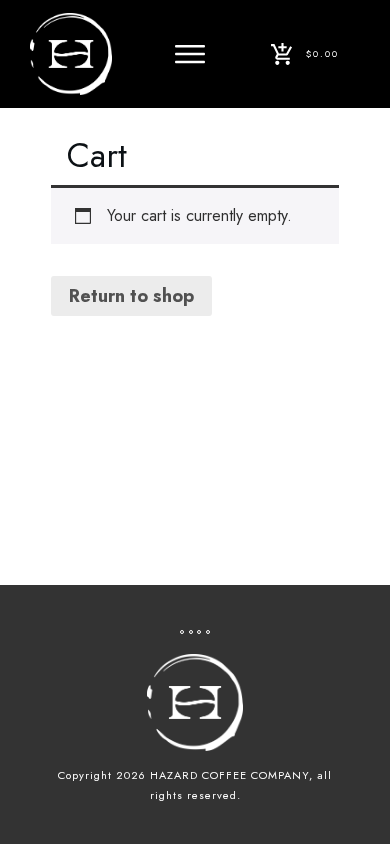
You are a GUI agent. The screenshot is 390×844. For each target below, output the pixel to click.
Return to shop (131, 296)
